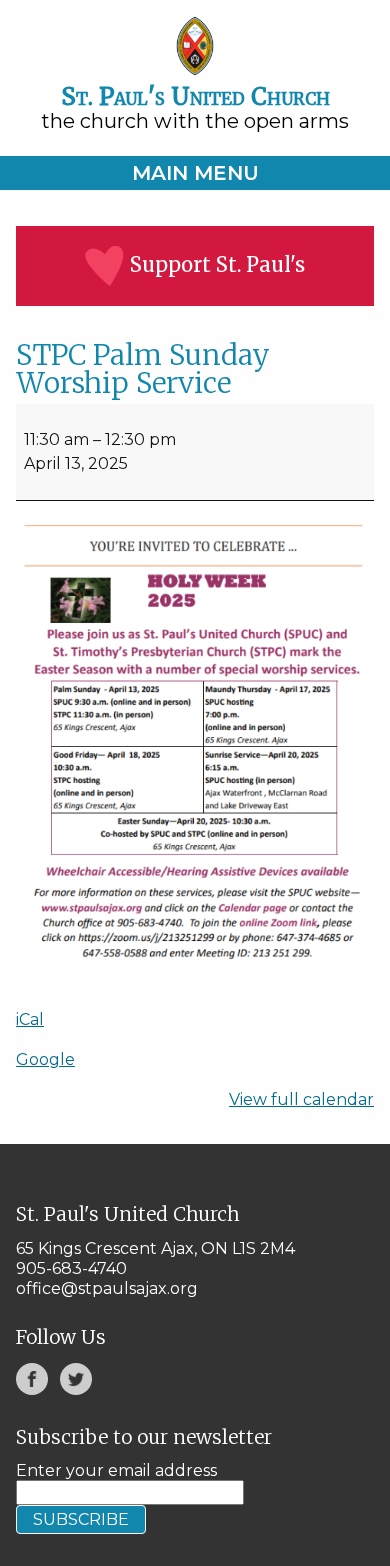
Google (45, 1059)
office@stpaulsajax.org (107, 1288)
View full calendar (301, 1099)
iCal (30, 1019)
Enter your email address (116, 1470)
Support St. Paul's (217, 264)
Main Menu (195, 173)
